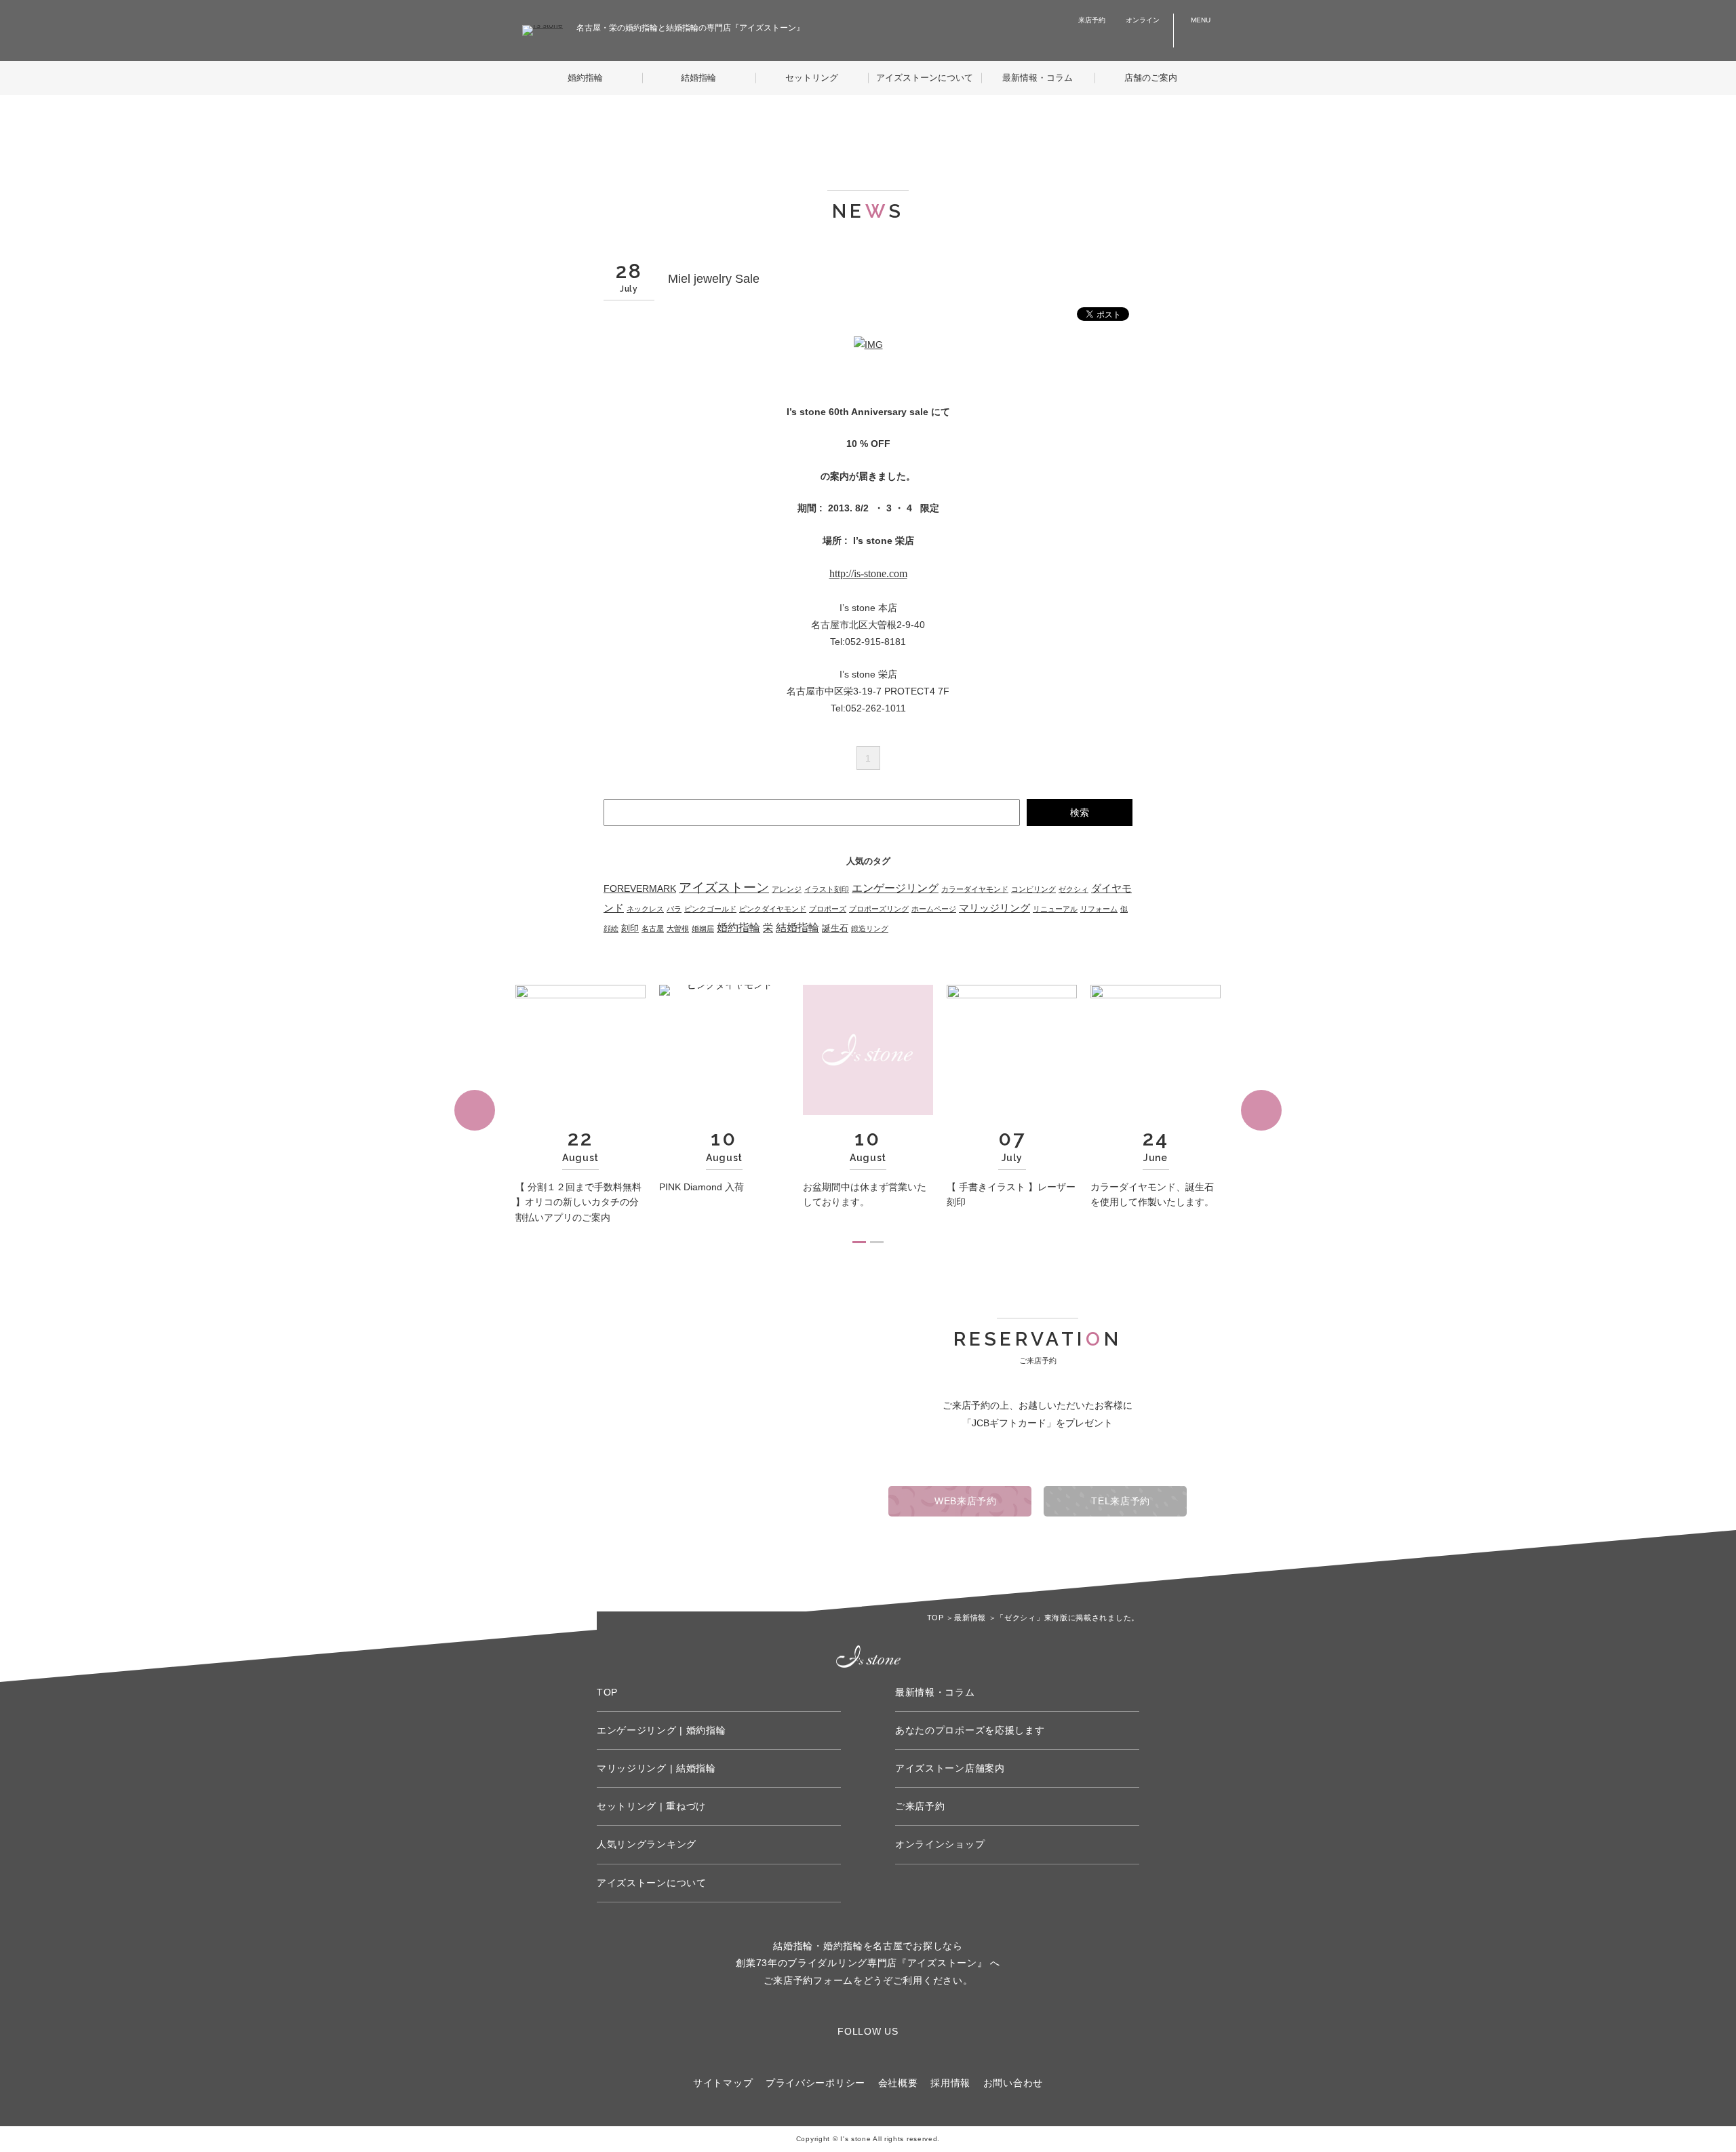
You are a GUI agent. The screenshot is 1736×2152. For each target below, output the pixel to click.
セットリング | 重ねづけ (651, 1806)
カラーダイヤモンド (975, 889)
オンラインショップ (940, 1844)
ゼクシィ (1073, 889)
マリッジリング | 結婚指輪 (656, 1768)
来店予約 (1092, 20)
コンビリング (1033, 889)
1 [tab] (859, 1242)
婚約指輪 (585, 78)
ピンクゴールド (710, 909)
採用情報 (950, 2083)
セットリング (812, 78)
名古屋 (653, 928)
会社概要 (898, 2083)
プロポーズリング (879, 909)
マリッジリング (994, 908)
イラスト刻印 (827, 889)
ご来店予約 (920, 1806)
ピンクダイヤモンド (773, 909)
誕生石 (835, 928)
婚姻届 (703, 928)
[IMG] (868, 345)
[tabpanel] (580, 1110)
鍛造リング (870, 928)
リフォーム (1099, 909)
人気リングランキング (647, 1844)
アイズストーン (724, 887)
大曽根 (678, 928)
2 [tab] (877, 1242)
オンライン (1143, 20)
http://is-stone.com (868, 573)
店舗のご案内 (1151, 78)
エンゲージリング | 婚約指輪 (662, 1730)
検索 (1080, 813)
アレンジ (787, 889)
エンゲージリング (895, 888)
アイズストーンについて (925, 78)
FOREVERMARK (640, 888)
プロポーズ (828, 909)
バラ (674, 909)
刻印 (630, 928)
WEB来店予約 (964, 1501)
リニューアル (1055, 909)
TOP (607, 1692)
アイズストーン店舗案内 (950, 1768)
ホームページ (934, 909)
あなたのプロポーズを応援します (970, 1730)
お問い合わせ (1013, 2083)
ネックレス (645, 909)
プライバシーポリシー (815, 2083)
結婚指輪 (698, 78)
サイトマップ (723, 2083)
